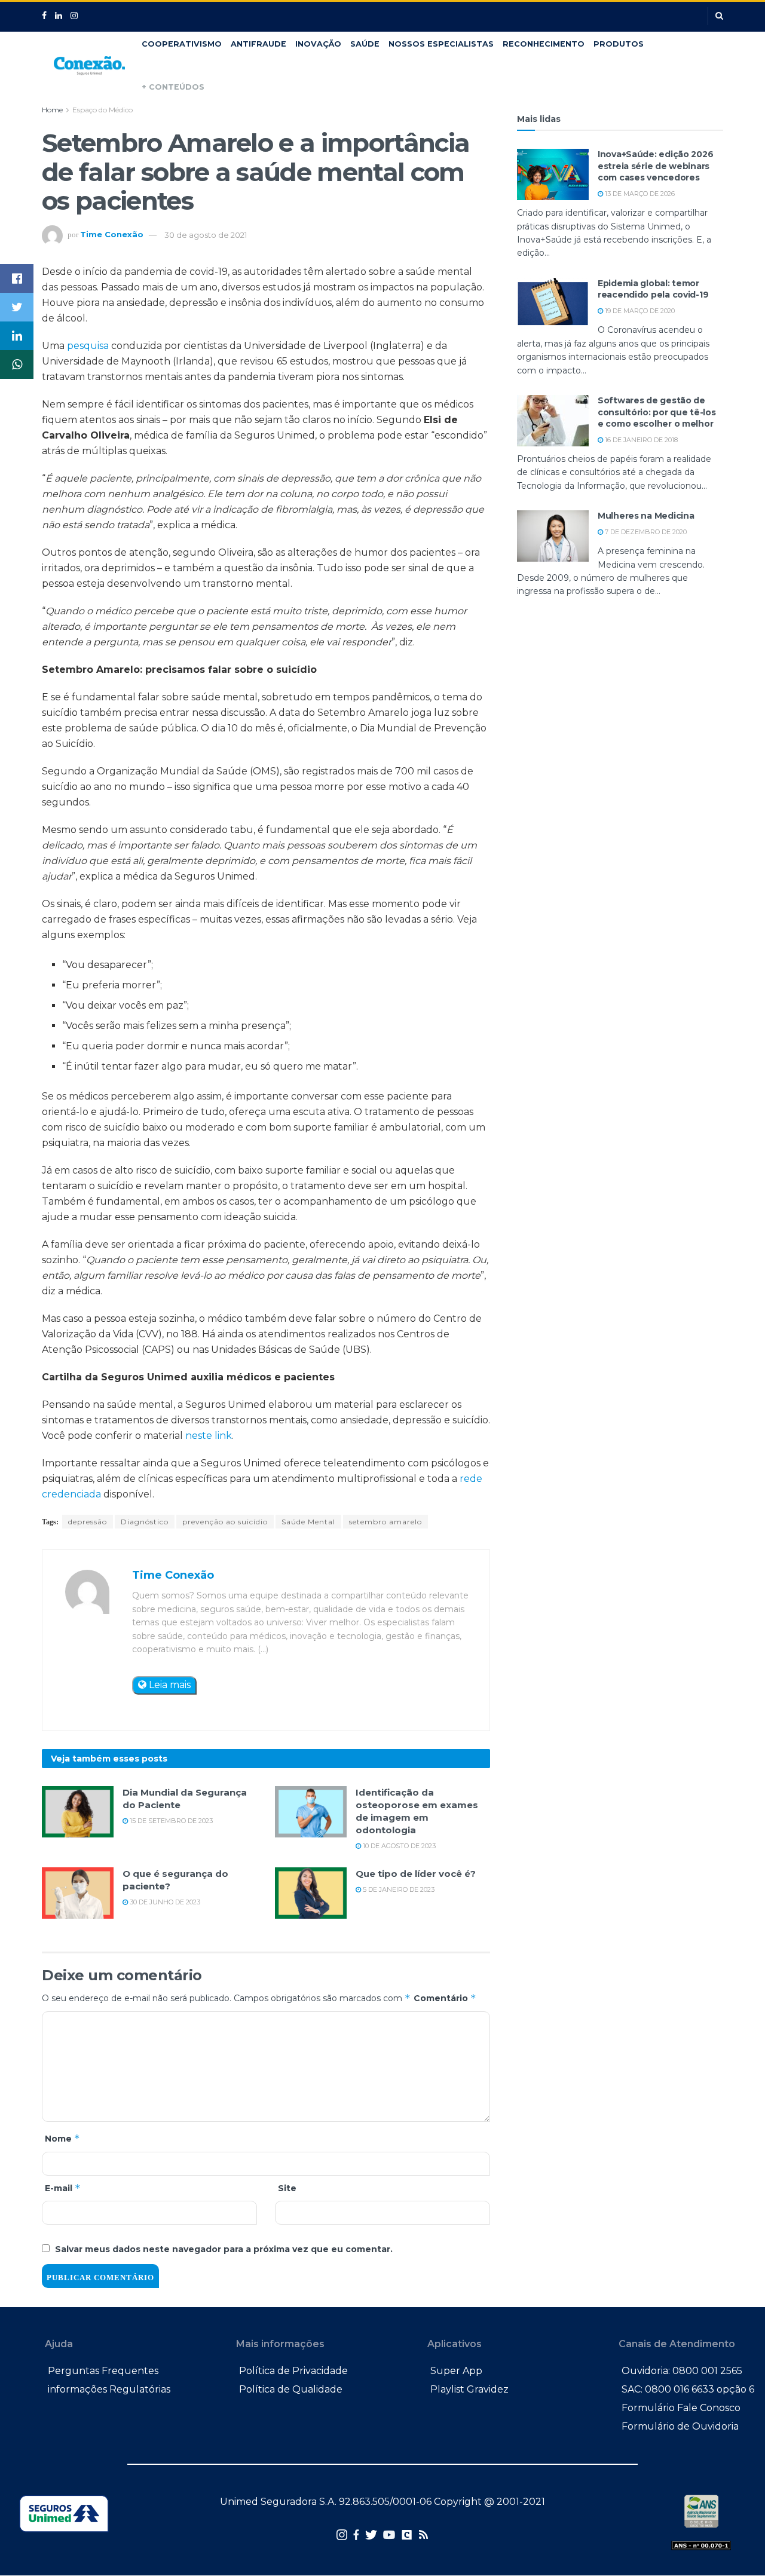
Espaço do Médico (102, 110)
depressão (88, 1522)
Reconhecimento (544, 44)
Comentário (445, 1998)
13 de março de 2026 (639, 194)
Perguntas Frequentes (103, 2371)
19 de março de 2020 (639, 311)
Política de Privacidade (293, 2371)
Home (52, 110)
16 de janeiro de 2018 (640, 440)
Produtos (619, 44)
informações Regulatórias (109, 2389)
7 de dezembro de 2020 (645, 532)
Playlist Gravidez (469, 2389)
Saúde (365, 44)
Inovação (318, 44)
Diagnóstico (145, 1522)
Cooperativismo (182, 44)
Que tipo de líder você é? (416, 1874)
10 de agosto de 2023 (398, 1846)
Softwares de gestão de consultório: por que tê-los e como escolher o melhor (657, 412)
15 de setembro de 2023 (170, 1821)
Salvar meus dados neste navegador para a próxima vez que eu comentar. (224, 2249)
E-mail (63, 2188)
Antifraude (258, 44)
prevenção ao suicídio (225, 1522)
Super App (456, 2371)
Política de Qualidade (291, 2389)
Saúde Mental (308, 1522)
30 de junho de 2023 (164, 1902)
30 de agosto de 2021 (206, 235)
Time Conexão (112, 235)
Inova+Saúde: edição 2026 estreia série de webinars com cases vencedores (655, 166)
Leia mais (169, 1685)
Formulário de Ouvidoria (680, 2426)
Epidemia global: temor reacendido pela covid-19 (653, 289)
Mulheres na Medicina (646, 516)
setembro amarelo (385, 1522)
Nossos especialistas (441, 44)
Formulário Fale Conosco (681, 2408)
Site (287, 2188)
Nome (62, 2138)
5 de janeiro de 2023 (398, 1889)
